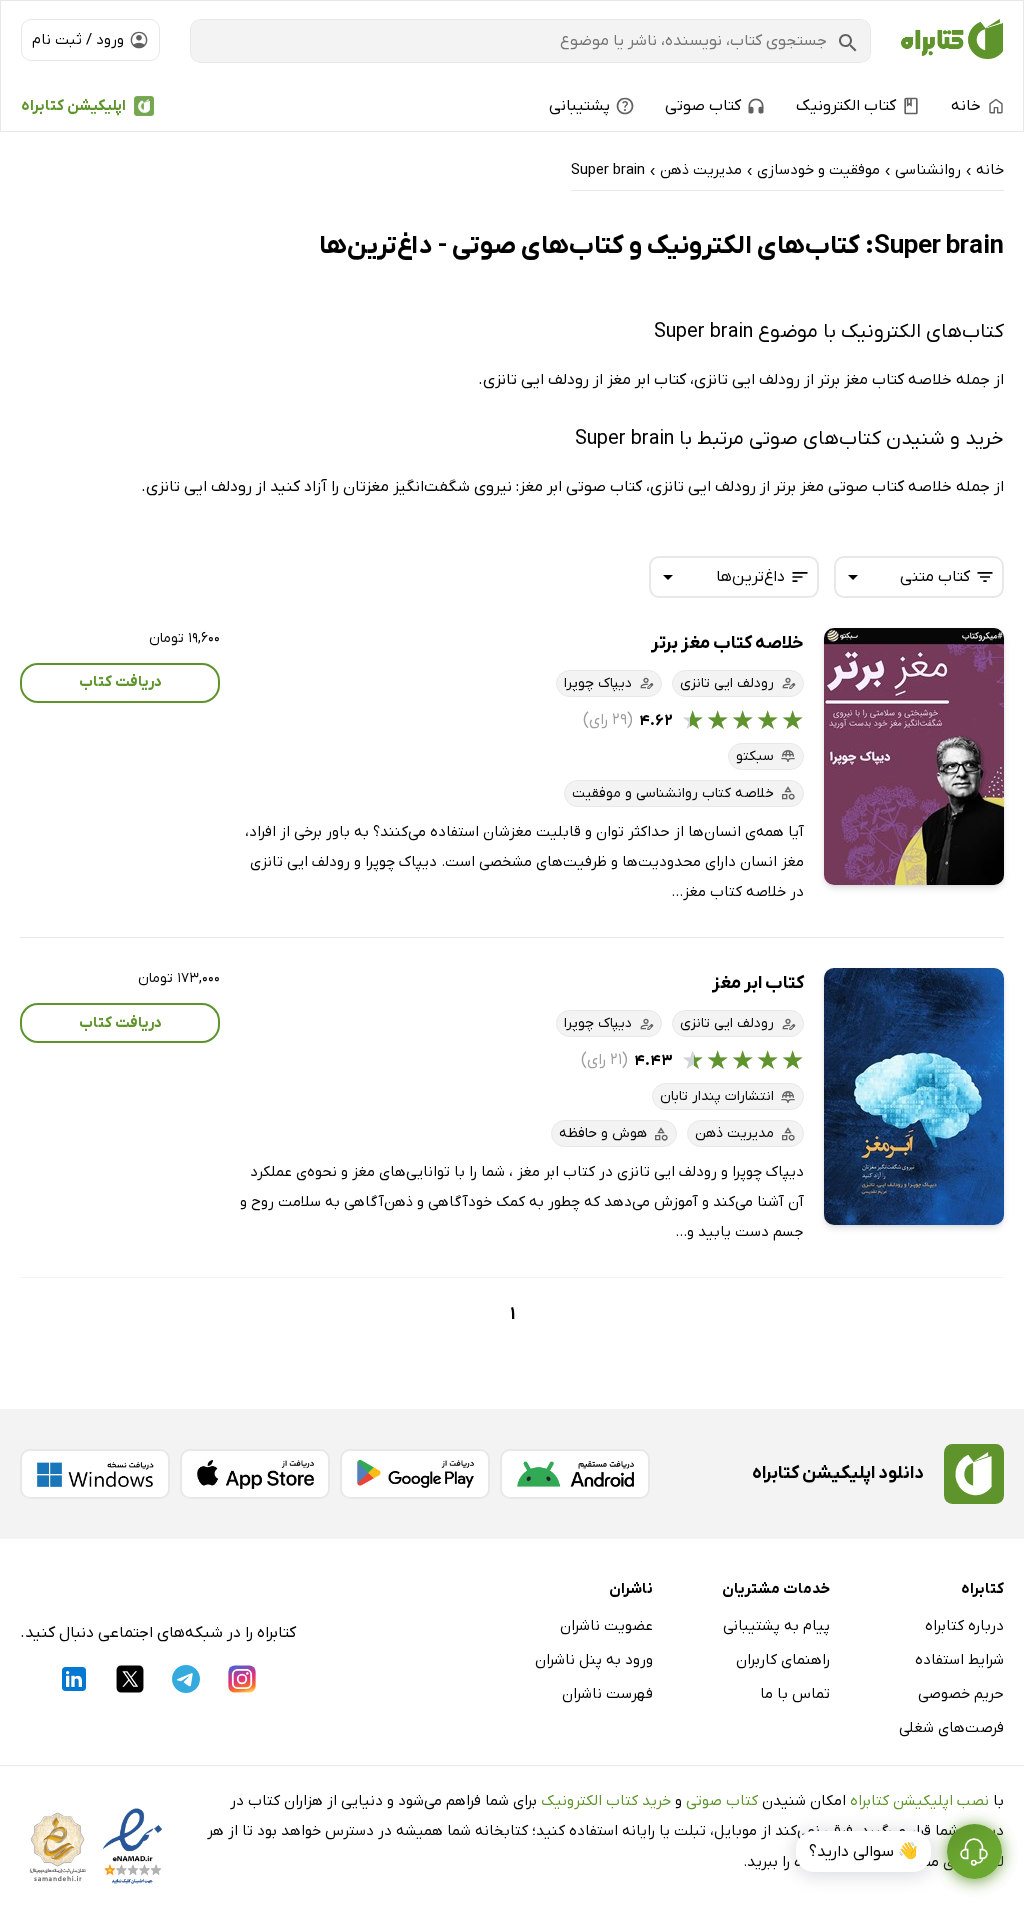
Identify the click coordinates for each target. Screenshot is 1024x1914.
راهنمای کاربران (783, 1660)
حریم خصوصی (961, 1694)
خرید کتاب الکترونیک (606, 1801)
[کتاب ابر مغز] (914, 1096)
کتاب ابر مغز (758, 983)
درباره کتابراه (964, 1626)
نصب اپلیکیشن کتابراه (919, 1801)
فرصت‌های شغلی (951, 1728)
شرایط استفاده (959, 1660)
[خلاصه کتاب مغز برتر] (914, 756)
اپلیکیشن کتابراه (73, 106)
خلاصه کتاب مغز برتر (727, 643)
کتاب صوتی (722, 1801)
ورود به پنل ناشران (594, 1660)
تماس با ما (795, 1694)
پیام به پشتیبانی (776, 1626)
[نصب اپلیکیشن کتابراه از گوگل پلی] (415, 1474)
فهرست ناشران (607, 1694)
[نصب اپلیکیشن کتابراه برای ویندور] (95, 1474)
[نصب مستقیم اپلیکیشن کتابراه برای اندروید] (575, 1474)
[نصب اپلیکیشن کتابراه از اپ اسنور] (255, 1474)
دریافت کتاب (120, 682)
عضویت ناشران (606, 1626)
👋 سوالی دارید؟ (863, 1852)
